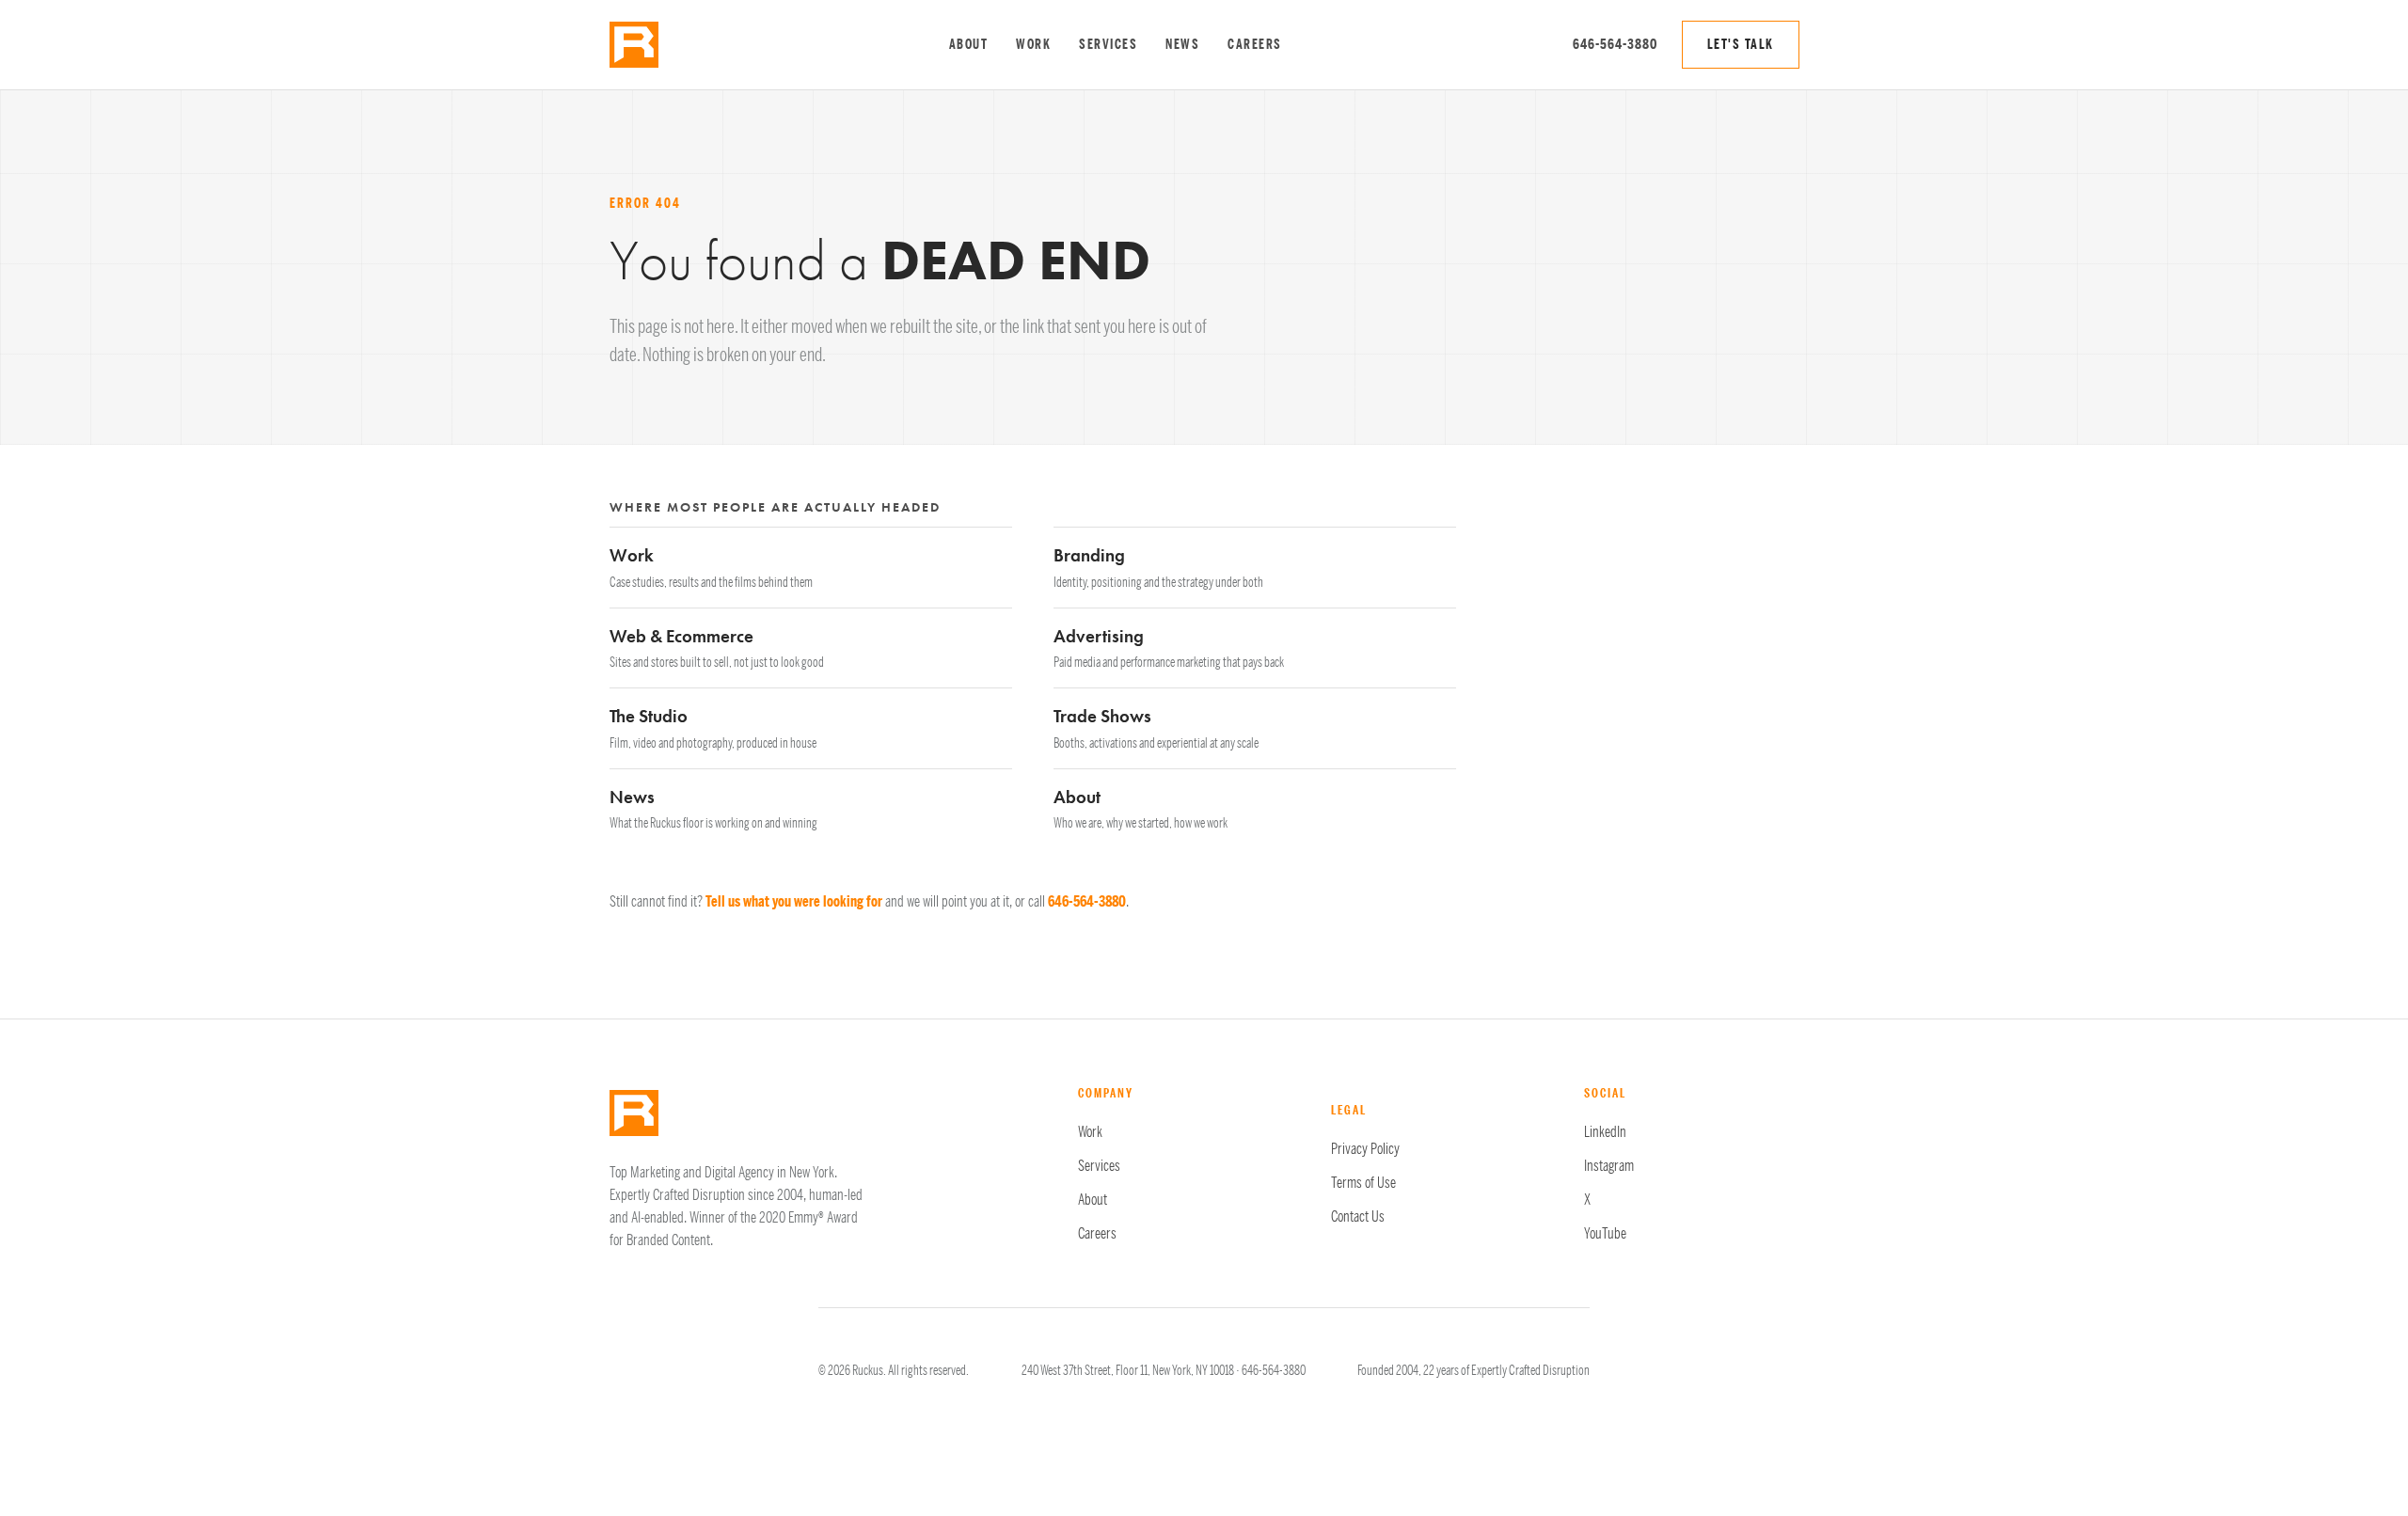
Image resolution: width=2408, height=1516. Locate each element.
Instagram (1609, 1166)
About (969, 45)
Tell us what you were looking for (794, 902)
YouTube (1605, 1234)
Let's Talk (1741, 45)
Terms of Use (1363, 1183)
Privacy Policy (1365, 1149)
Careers (1255, 45)
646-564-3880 (1615, 44)
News (1182, 45)
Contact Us (1358, 1217)
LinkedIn (1605, 1132)
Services (1108, 45)
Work (1033, 45)
